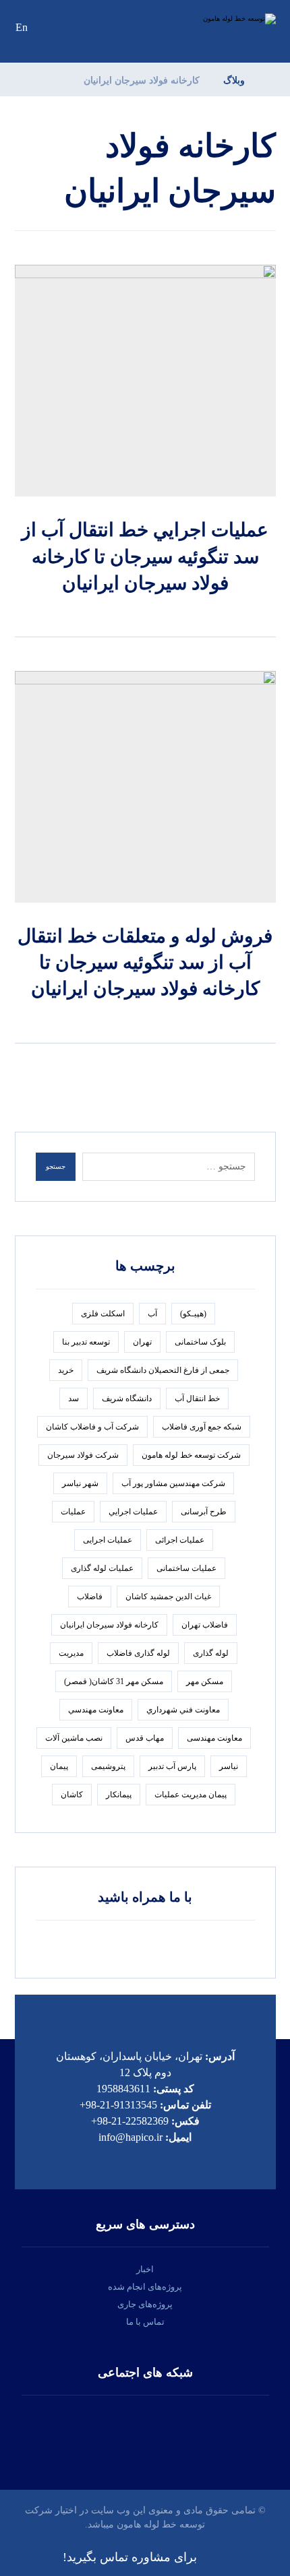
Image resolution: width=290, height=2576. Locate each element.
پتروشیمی (108, 1766)
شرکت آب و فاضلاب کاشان (92, 1427)
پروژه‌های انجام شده (145, 2287)
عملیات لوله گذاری (102, 1568)
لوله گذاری (211, 1653)
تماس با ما (145, 2322)
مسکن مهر (205, 1681)
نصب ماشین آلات (74, 1738)
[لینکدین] (145, 2429)
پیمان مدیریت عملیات (191, 1795)
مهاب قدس (145, 1738)
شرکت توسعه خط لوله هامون (191, 1455)
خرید (66, 1370)
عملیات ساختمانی (186, 1568)
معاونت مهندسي (96, 1710)
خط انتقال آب (197, 1398)
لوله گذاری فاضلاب (138, 1653)
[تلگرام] (105, 2429)
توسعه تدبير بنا (86, 1342)
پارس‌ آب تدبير (172, 1766)
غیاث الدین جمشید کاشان (168, 1597)
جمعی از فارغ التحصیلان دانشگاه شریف (163, 1370)
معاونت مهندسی (214, 1738)
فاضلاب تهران (205, 1625)
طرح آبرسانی (204, 1512)
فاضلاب (90, 1597)
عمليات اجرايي (133, 1512)
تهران (142, 1342)
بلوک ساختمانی (200, 1342)
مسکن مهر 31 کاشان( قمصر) (114, 1681)
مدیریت (71, 1653)
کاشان (72, 1795)
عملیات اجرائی (180, 1540)
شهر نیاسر (80, 1483)
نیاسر (229, 1766)
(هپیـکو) (193, 1314)
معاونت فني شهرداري (183, 1710)
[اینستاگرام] (185, 2429)
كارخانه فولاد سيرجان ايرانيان (109, 1625)
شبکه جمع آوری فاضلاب (202, 1427)
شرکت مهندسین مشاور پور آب (173, 1483)
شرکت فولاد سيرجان (83, 1455)
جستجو (56, 1166)
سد (74, 1398)
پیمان (59, 1766)
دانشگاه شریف (127, 1398)
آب (152, 1314)
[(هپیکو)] (229, 19)
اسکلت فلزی (103, 1314)
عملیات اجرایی (108, 1540)
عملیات (73, 1512)
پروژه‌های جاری (145, 2304)
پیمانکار (119, 1795)
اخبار (145, 2269)
